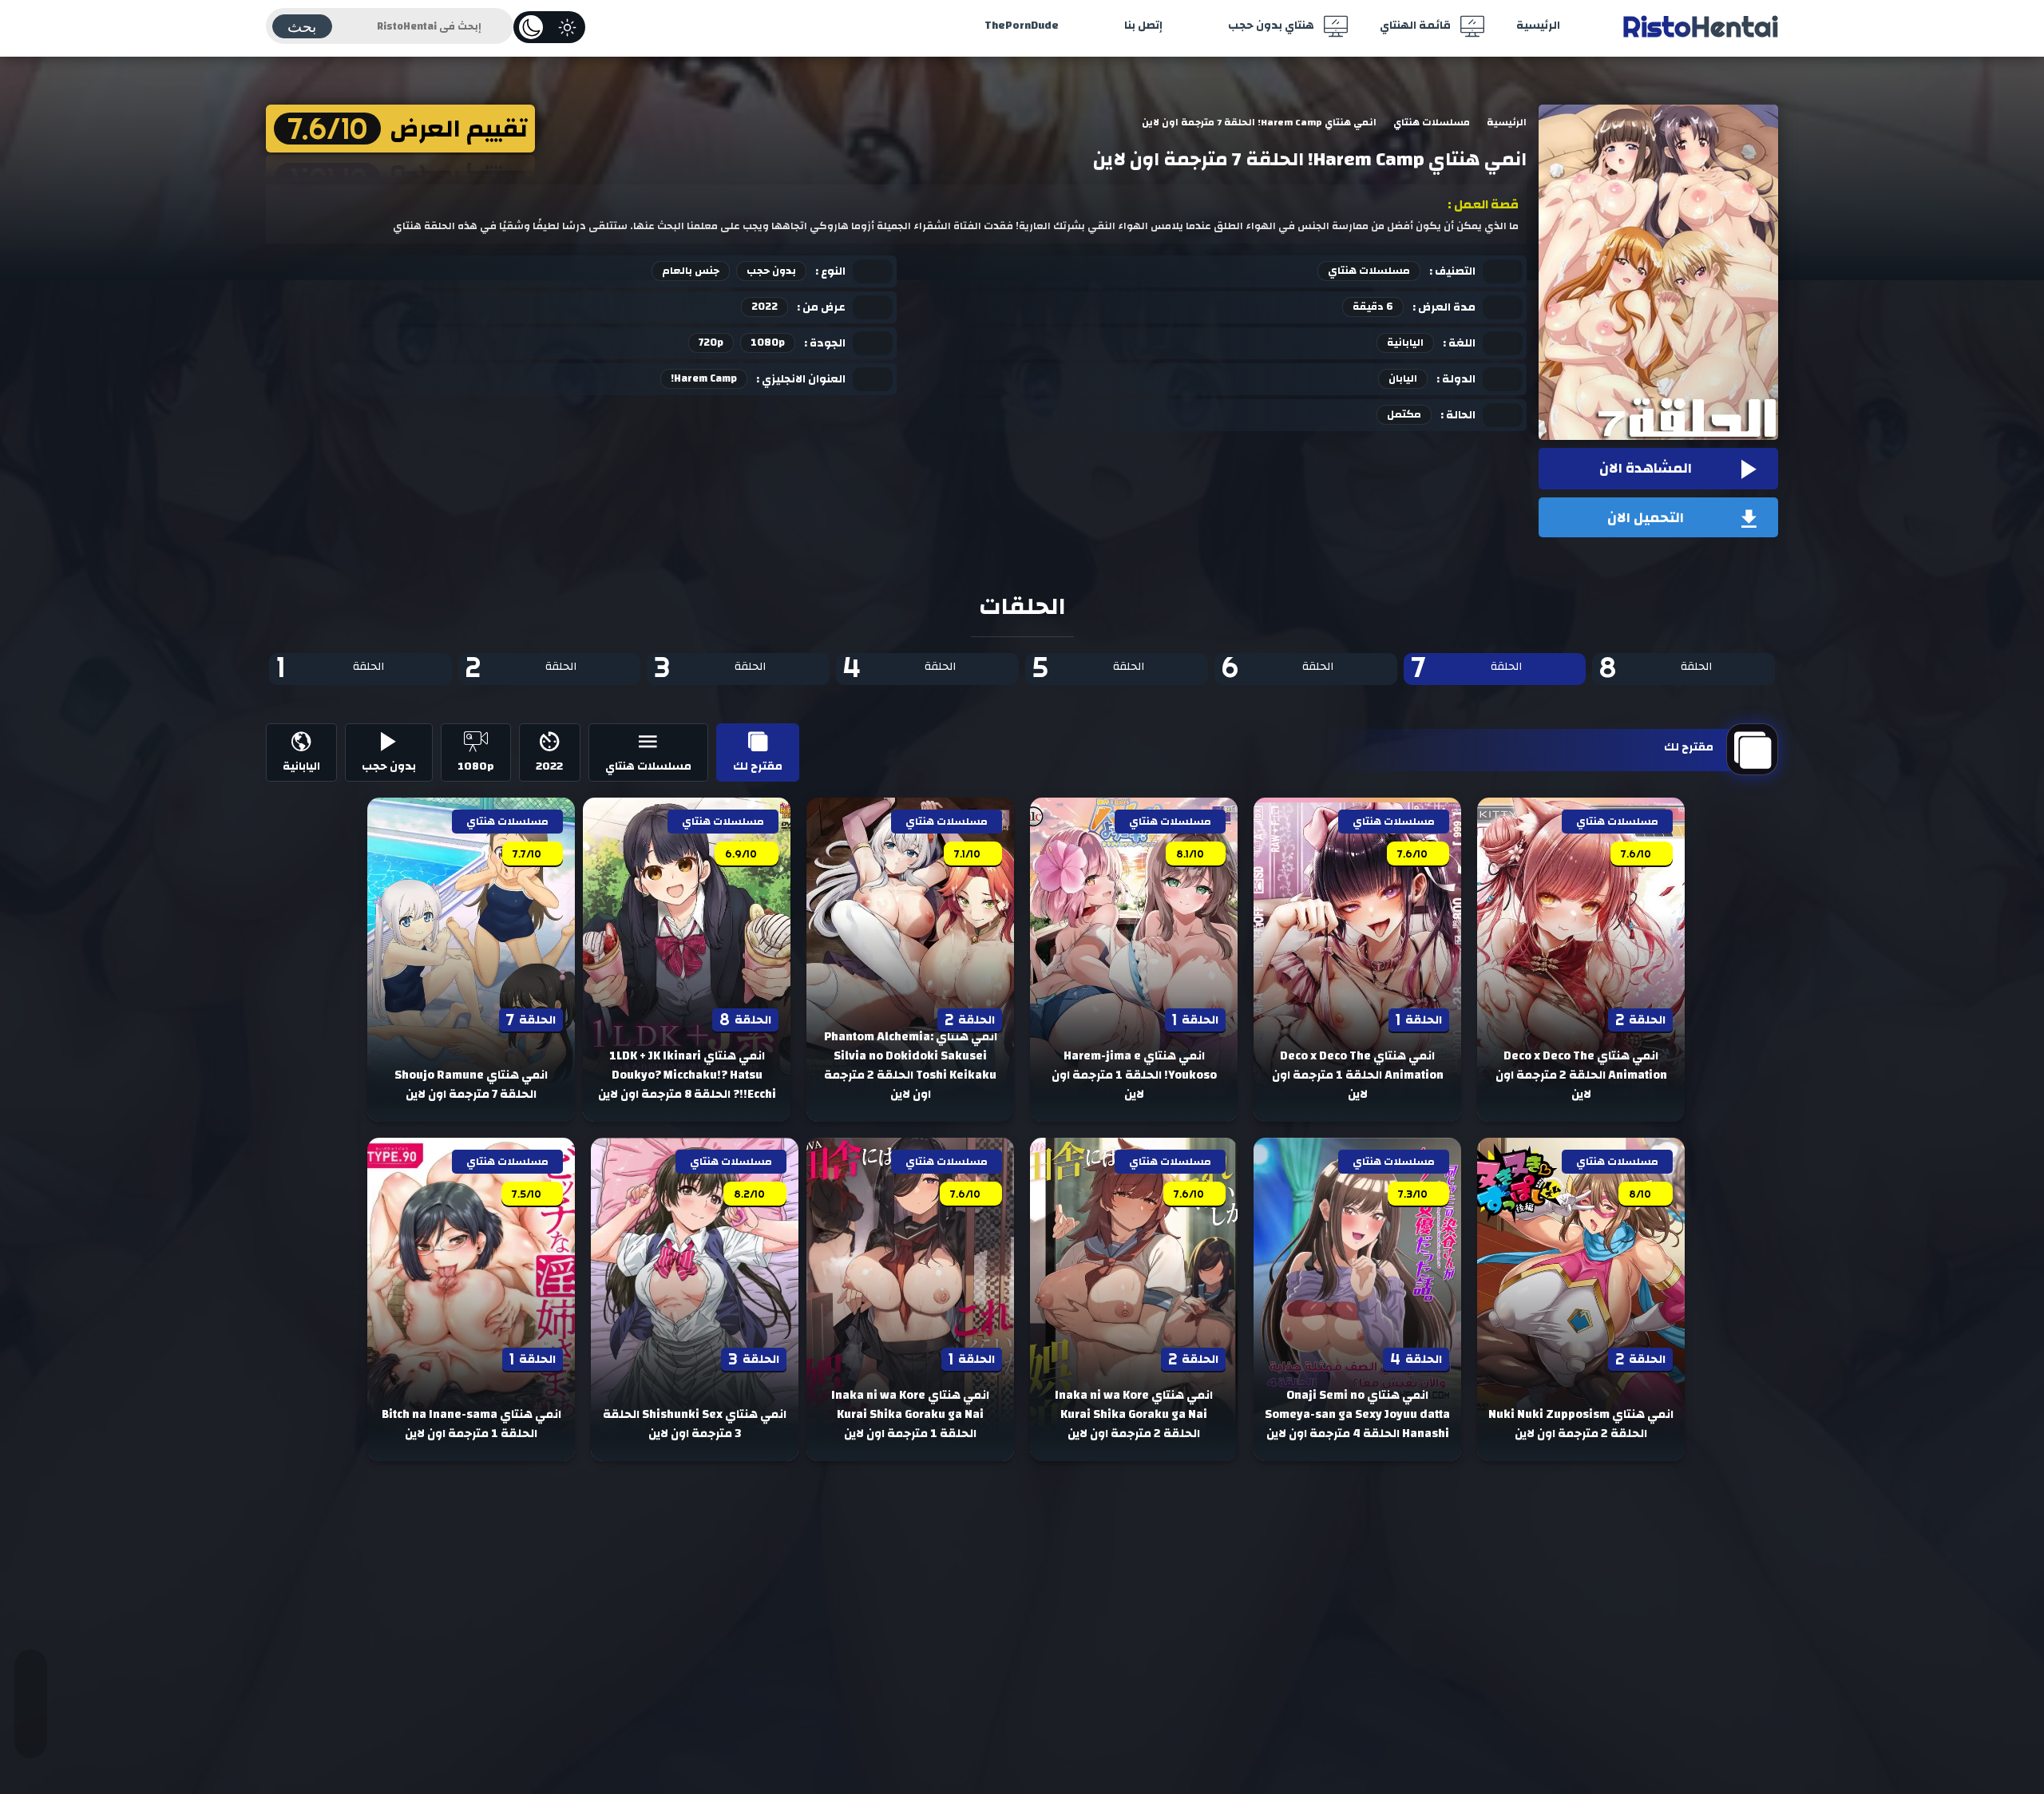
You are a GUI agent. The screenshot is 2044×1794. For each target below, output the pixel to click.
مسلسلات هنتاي (1369, 271)
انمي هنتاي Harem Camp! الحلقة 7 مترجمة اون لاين (1310, 160)
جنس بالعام (691, 271)
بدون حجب (771, 271)
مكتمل (1404, 414)
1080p (768, 343)
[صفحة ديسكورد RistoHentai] (31, 1726)
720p (711, 343)
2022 (765, 307)
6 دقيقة (1373, 307)
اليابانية (1405, 343)
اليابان (1403, 378)
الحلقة (1655, 669)
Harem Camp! (704, 378)
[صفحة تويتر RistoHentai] (31, 1681)
